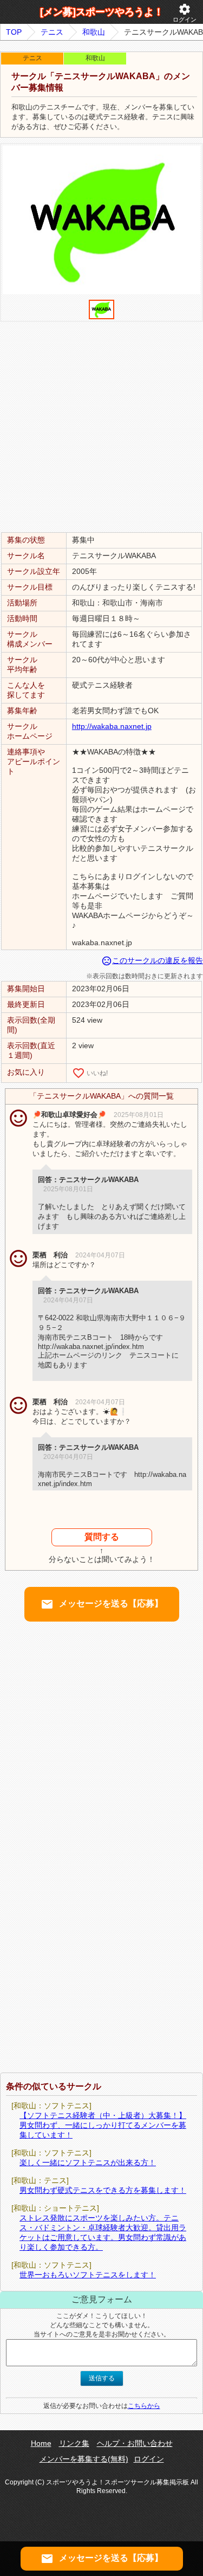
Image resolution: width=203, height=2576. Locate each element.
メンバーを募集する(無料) (84, 2459)
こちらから (144, 2406)
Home (41, 2443)
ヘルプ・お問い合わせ (135, 2443)
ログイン (185, 13)
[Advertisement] (101, 426)
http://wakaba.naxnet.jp (112, 726)
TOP (14, 32)
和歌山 (94, 32)
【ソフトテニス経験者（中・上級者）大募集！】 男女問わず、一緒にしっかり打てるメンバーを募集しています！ (103, 2125)
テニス (52, 32)
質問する (102, 1537)
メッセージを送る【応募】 (102, 1604)
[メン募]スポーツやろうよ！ (102, 12)
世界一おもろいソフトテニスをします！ (88, 2275)
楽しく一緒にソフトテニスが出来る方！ (88, 2162)
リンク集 (74, 2443)
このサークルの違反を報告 (152, 960)
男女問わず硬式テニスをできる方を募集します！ (103, 2190)
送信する (102, 2378)
